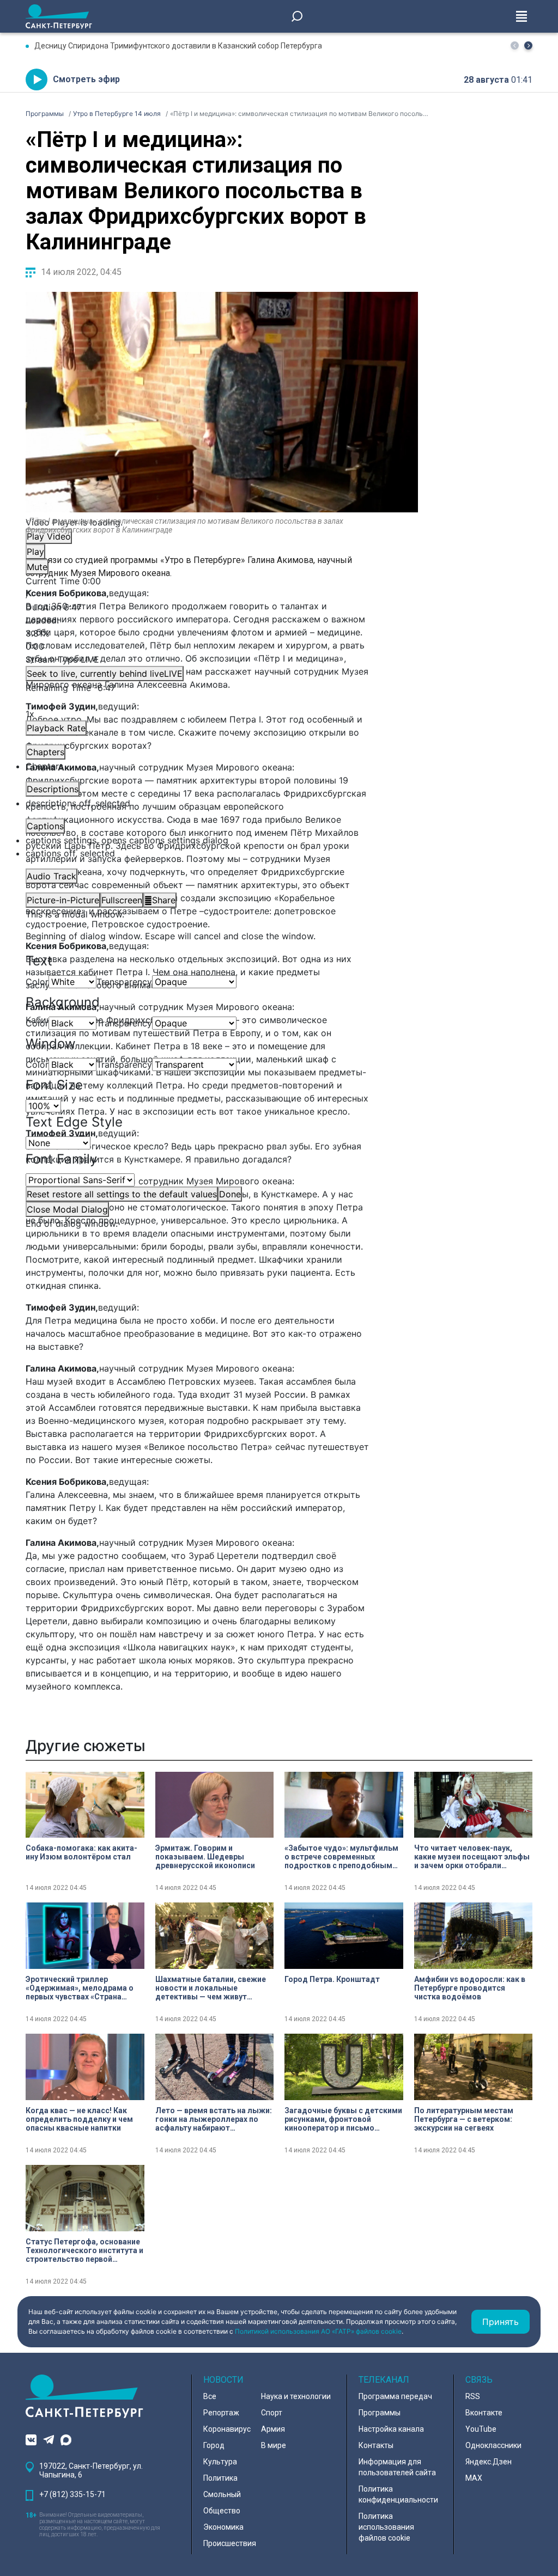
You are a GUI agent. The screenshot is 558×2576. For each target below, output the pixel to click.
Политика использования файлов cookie (386, 2527)
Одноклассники (493, 2445)
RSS (473, 2396)
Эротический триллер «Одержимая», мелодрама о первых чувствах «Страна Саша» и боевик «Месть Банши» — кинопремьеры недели (80, 1988)
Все (210, 2396)
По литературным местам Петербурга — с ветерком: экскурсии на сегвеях (464, 2119)
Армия (273, 2429)
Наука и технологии (296, 2396)
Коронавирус (227, 2429)
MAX (474, 2478)
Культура (220, 2462)
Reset (122, 1194)
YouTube (481, 2429)
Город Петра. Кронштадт (332, 1979)
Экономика (223, 2527)
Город (214, 2445)
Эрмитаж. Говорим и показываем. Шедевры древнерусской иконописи (205, 1857)
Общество (222, 2511)
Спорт (272, 2413)
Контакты (376, 2445)
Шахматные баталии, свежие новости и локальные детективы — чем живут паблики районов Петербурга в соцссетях (213, 1988)
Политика (220, 2478)
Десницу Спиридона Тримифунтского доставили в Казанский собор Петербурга (178, 46)
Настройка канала (391, 2429)
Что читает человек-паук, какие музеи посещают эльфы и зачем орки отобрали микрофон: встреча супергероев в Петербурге (472, 1857)
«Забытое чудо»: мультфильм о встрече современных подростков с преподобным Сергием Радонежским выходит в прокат (341, 1857)
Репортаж (221, 2413)
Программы (380, 2413)
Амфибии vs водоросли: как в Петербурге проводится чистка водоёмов (470, 1988)
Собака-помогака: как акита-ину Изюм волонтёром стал (81, 1852)
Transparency (124, 982)
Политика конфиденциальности (398, 2494)
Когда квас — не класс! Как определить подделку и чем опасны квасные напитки (79, 2119)
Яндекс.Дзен (489, 2462)
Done (230, 1194)
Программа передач (395, 2396)
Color (37, 982)
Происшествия (230, 2543)
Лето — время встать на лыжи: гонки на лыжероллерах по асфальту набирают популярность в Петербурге (214, 2119)
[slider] (222, 633)
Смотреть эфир (86, 79)
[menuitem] (222, 840)
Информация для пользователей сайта (397, 2467)
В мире (274, 2445)
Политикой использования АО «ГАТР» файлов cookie (318, 2331)
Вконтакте (484, 2413)
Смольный (222, 2494)
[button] (528, 45)
